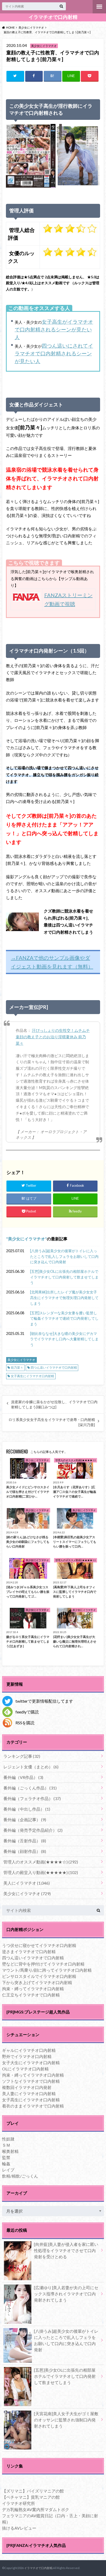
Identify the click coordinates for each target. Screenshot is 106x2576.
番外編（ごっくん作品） (30, 1788)
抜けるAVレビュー (19, 2528)
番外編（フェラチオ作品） (32, 1798)
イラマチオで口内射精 (53, 17)
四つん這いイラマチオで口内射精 (54, 1368)
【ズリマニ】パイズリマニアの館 (33, 2491)
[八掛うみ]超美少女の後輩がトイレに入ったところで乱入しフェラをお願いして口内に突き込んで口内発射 (64, 1256)
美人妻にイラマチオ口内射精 (29, 2093)
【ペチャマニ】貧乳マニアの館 (31, 2497)
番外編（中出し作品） (27, 1809)
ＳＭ (6, 2145)
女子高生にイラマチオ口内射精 (32, 1376)
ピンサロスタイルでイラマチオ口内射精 (39, 1976)
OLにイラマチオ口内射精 (25, 2069)
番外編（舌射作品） (25, 1841)
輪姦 (6, 2164)
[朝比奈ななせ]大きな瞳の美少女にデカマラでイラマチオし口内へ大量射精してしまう (64, 1339)
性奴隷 (8, 2139)
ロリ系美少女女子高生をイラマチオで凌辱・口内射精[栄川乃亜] (52, 1422)
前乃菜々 (17, 1368)
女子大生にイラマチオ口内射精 (31, 2063)
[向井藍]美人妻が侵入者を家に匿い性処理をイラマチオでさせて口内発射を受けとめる (66, 2250)
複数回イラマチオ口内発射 (27, 2087)
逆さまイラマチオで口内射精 (29, 1951)
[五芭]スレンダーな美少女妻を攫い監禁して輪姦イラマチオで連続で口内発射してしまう (64, 1318)
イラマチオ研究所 (19, 2503)
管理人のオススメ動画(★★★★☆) (41, 1862)
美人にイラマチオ (26, 1883)
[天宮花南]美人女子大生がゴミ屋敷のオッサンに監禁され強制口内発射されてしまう (66, 2420)
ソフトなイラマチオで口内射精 (31, 2081)
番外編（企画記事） (25, 1820)
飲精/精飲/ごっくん (20, 2176)
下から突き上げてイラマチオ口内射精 (37, 1982)
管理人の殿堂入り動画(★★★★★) (41, 1872)
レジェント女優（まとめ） (31, 1767)
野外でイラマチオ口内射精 (27, 2056)
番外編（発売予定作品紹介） (33, 1830)
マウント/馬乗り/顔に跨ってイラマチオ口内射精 (47, 1970)
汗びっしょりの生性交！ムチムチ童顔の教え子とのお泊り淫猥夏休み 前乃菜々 (53, 1037)
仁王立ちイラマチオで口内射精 (31, 1995)
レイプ (8, 2170)
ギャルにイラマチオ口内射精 (29, 2050)
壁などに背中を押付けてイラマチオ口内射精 (43, 1964)
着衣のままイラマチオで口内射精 (33, 2106)
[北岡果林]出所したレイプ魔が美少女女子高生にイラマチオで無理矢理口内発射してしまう (64, 1298)
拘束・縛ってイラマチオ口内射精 (33, 1989)
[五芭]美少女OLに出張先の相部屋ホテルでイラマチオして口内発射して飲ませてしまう (64, 1277)
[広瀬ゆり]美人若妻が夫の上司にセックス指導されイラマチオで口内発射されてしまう (66, 2294)
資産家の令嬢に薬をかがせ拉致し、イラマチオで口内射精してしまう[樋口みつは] (54, 1404)
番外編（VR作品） (23, 1777)
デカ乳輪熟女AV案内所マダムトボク (36, 2509)
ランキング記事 (22, 1756)
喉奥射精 (10, 2151)
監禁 (6, 2157)
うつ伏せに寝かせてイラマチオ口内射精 (39, 1945)
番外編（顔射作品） (25, 1851)
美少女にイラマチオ (26, 1239)
